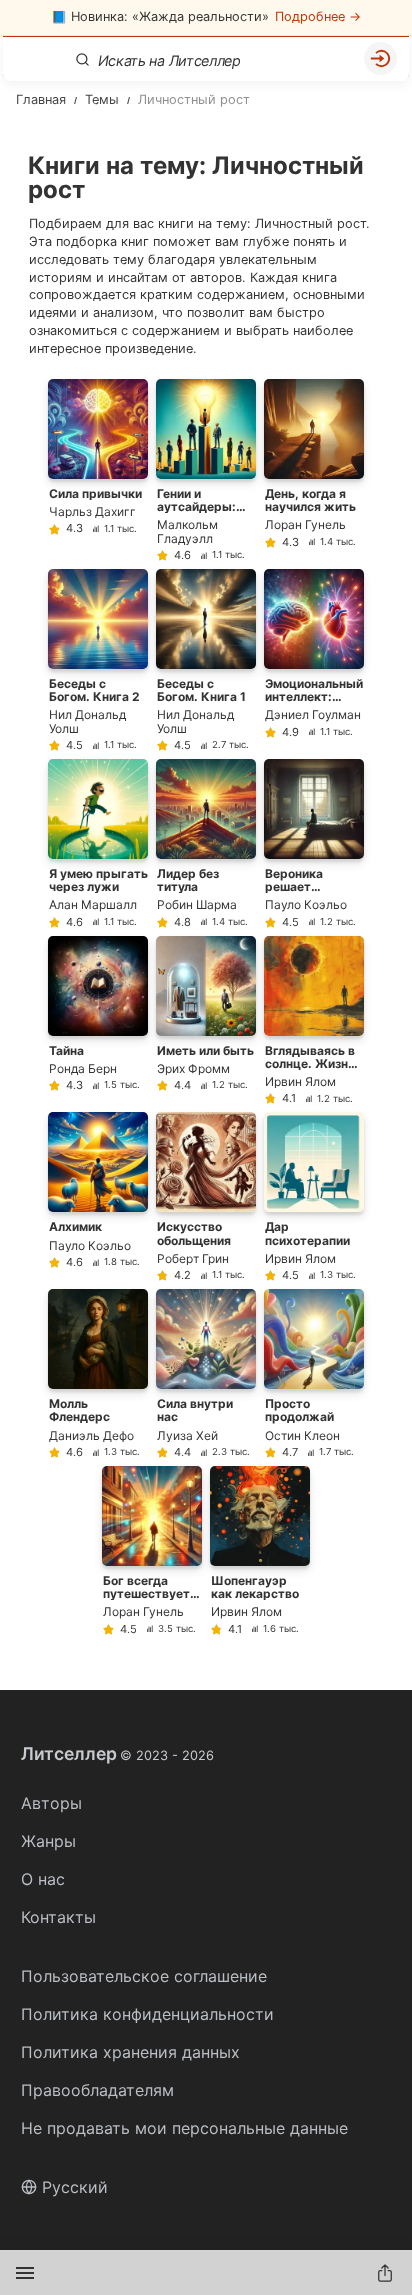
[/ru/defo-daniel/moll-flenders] (98, 1373)
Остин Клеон (302, 1435)
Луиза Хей (187, 1435)
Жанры (48, 1841)
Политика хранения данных (130, 2052)
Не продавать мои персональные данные (184, 2128)
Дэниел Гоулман (313, 714)
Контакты (58, 1917)
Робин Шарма (197, 904)
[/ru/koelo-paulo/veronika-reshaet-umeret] (314, 843)
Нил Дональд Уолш (87, 721)
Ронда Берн (83, 1068)
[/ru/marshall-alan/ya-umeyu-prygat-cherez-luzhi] (98, 843)
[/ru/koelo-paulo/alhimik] (98, 1196)
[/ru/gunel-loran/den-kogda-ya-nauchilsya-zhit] (314, 470)
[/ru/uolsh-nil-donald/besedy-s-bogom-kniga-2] (98, 660)
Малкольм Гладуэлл (187, 531)
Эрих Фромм (193, 1068)
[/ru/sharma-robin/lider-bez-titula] (206, 843)
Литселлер (117, 1754)
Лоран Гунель (305, 524)
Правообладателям (97, 2090)
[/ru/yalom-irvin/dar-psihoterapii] (314, 1196)
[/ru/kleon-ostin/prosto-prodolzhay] (314, 1373)
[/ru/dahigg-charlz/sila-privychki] (98, 470)
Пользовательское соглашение (144, 1976)
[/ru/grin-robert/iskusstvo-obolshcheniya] (206, 1196)
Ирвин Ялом (300, 1081)
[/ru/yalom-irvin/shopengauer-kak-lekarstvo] (260, 1550)
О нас (43, 1879)
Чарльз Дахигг (92, 511)
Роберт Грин (193, 1258)
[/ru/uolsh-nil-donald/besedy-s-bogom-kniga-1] (206, 660)
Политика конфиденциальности (147, 2014)
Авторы (51, 1803)
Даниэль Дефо (91, 1435)
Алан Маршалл (93, 904)
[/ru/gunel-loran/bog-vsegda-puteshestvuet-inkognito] (152, 1550)
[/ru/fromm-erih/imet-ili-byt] (206, 1020)
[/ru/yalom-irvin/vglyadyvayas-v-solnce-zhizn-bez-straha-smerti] (314, 1020)
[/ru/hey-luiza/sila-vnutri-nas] (206, 1373)
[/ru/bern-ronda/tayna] (98, 1020)
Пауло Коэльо (306, 904)
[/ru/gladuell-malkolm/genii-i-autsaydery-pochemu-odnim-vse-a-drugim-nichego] (206, 470)
